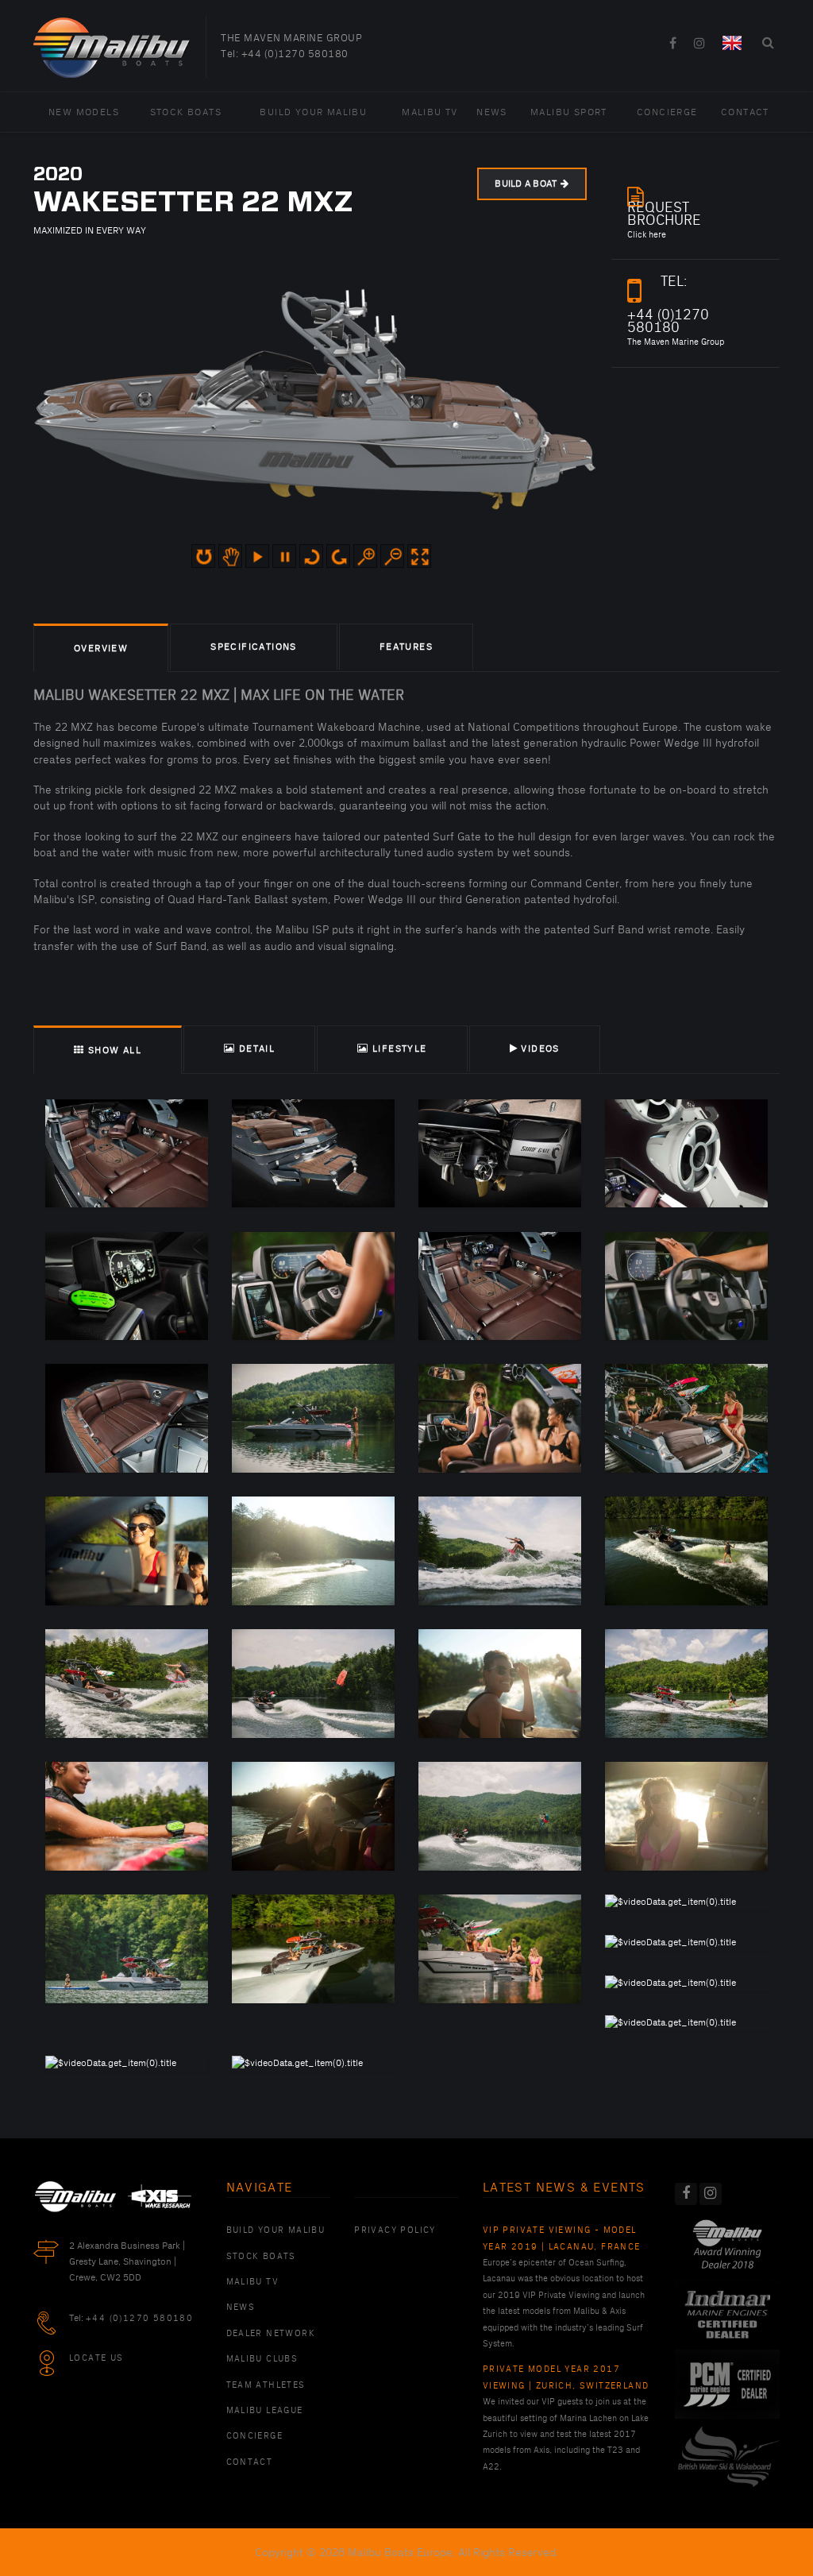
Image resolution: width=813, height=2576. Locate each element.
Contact (745, 112)
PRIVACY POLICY (395, 2230)
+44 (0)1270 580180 (295, 54)
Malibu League (265, 2411)
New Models (84, 112)
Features (406, 647)
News (492, 112)
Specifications (254, 647)
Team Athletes (266, 2385)
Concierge (667, 112)
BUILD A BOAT (526, 184)
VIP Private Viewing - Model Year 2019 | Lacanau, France (562, 2238)
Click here (664, 221)
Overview (101, 649)
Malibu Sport (569, 112)
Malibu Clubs (262, 2359)
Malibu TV (430, 112)
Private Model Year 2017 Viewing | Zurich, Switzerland (566, 2377)
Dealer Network (271, 2334)
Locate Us (96, 2358)
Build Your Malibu (313, 112)
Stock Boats (186, 112)
